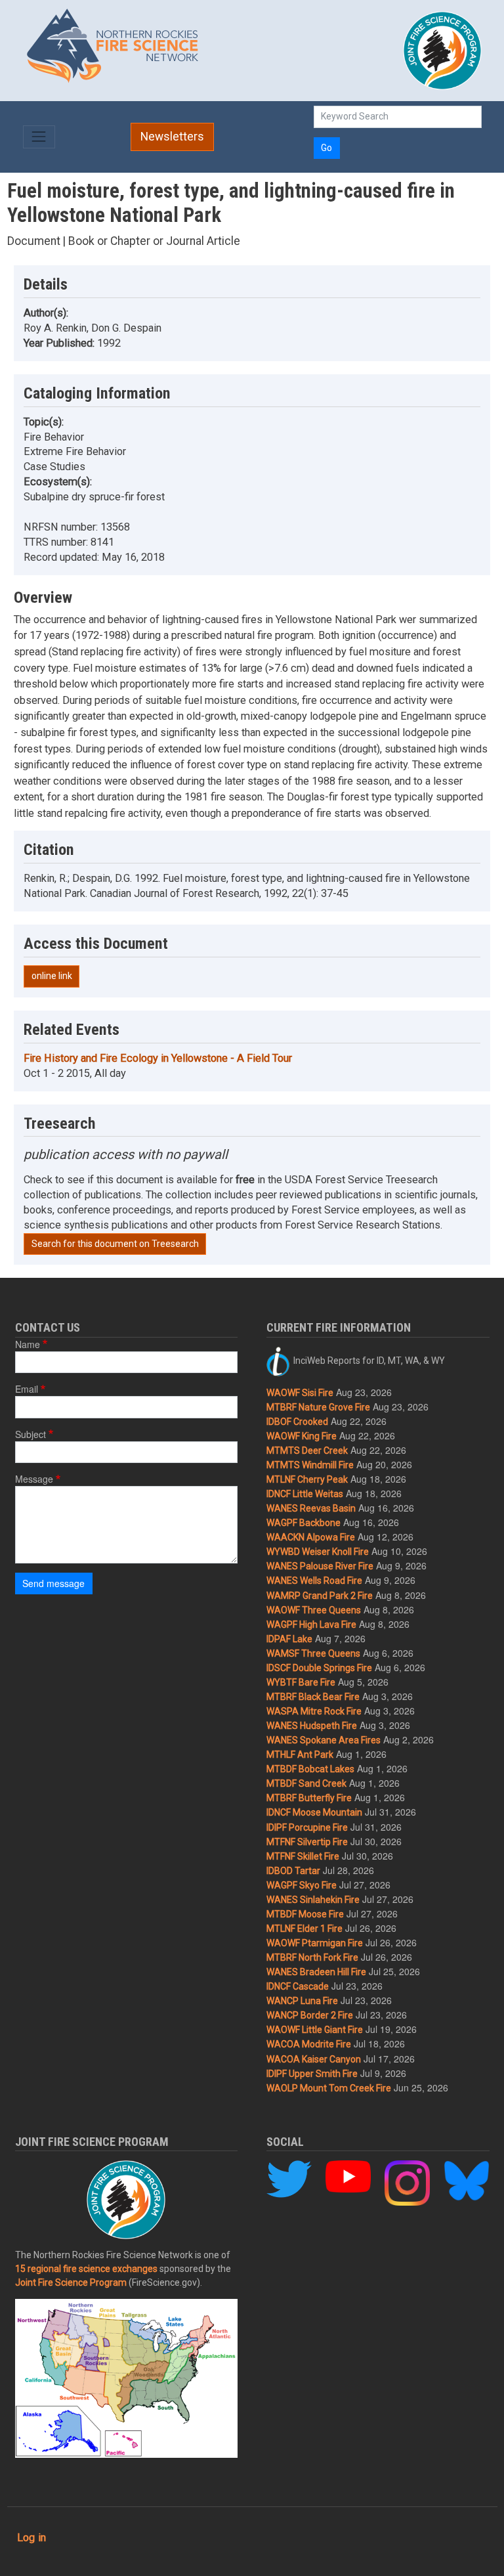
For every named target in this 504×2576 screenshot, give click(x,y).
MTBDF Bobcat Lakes (310, 1769)
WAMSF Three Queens (313, 1653)
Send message (53, 1583)
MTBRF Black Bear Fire (313, 1697)
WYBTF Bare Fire (301, 1682)
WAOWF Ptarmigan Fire (315, 1943)
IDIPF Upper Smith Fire (312, 2074)
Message (34, 1479)
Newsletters (172, 137)
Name (28, 1344)
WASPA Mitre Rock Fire (314, 1711)
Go (326, 148)
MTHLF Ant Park (300, 1755)
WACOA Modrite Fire (309, 2044)
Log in (31, 2538)
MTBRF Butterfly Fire (309, 1798)
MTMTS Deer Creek (307, 1451)
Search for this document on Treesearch (115, 1244)
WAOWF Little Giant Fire (315, 2030)
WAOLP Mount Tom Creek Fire (329, 2088)
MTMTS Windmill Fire (310, 1465)
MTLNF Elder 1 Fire (304, 1929)
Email (27, 1389)
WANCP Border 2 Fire (310, 2015)
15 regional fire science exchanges (86, 2269)
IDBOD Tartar (293, 1871)
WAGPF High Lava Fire (311, 1625)
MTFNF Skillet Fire (303, 1856)
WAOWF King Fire (302, 1436)
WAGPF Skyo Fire (302, 1885)
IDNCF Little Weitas (305, 1494)
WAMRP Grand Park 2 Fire (320, 1596)
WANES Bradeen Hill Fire (316, 1972)
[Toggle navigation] (39, 137)
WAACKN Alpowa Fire (311, 1537)
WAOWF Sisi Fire (300, 1393)
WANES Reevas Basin (311, 1508)
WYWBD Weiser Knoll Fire (318, 1552)
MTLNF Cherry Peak (307, 1479)
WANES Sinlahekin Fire (313, 1900)
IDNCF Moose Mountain (314, 1812)
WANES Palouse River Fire (320, 1566)
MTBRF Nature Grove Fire (318, 1407)
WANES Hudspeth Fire (312, 1726)
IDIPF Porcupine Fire (307, 1827)
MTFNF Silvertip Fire (307, 1842)
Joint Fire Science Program (71, 2282)
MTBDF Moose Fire (305, 1914)
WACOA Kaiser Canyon (314, 2059)
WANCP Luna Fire (302, 2001)
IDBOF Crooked (297, 1422)
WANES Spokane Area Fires (324, 1740)
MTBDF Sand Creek (306, 1783)
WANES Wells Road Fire (314, 1581)
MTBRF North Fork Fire (312, 1957)
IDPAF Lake (289, 1639)
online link (52, 976)
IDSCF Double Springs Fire (319, 1668)
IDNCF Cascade (298, 1986)
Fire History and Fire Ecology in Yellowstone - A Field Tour (158, 1058)
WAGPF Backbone (304, 1523)
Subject (31, 1434)
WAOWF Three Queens (314, 1610)
